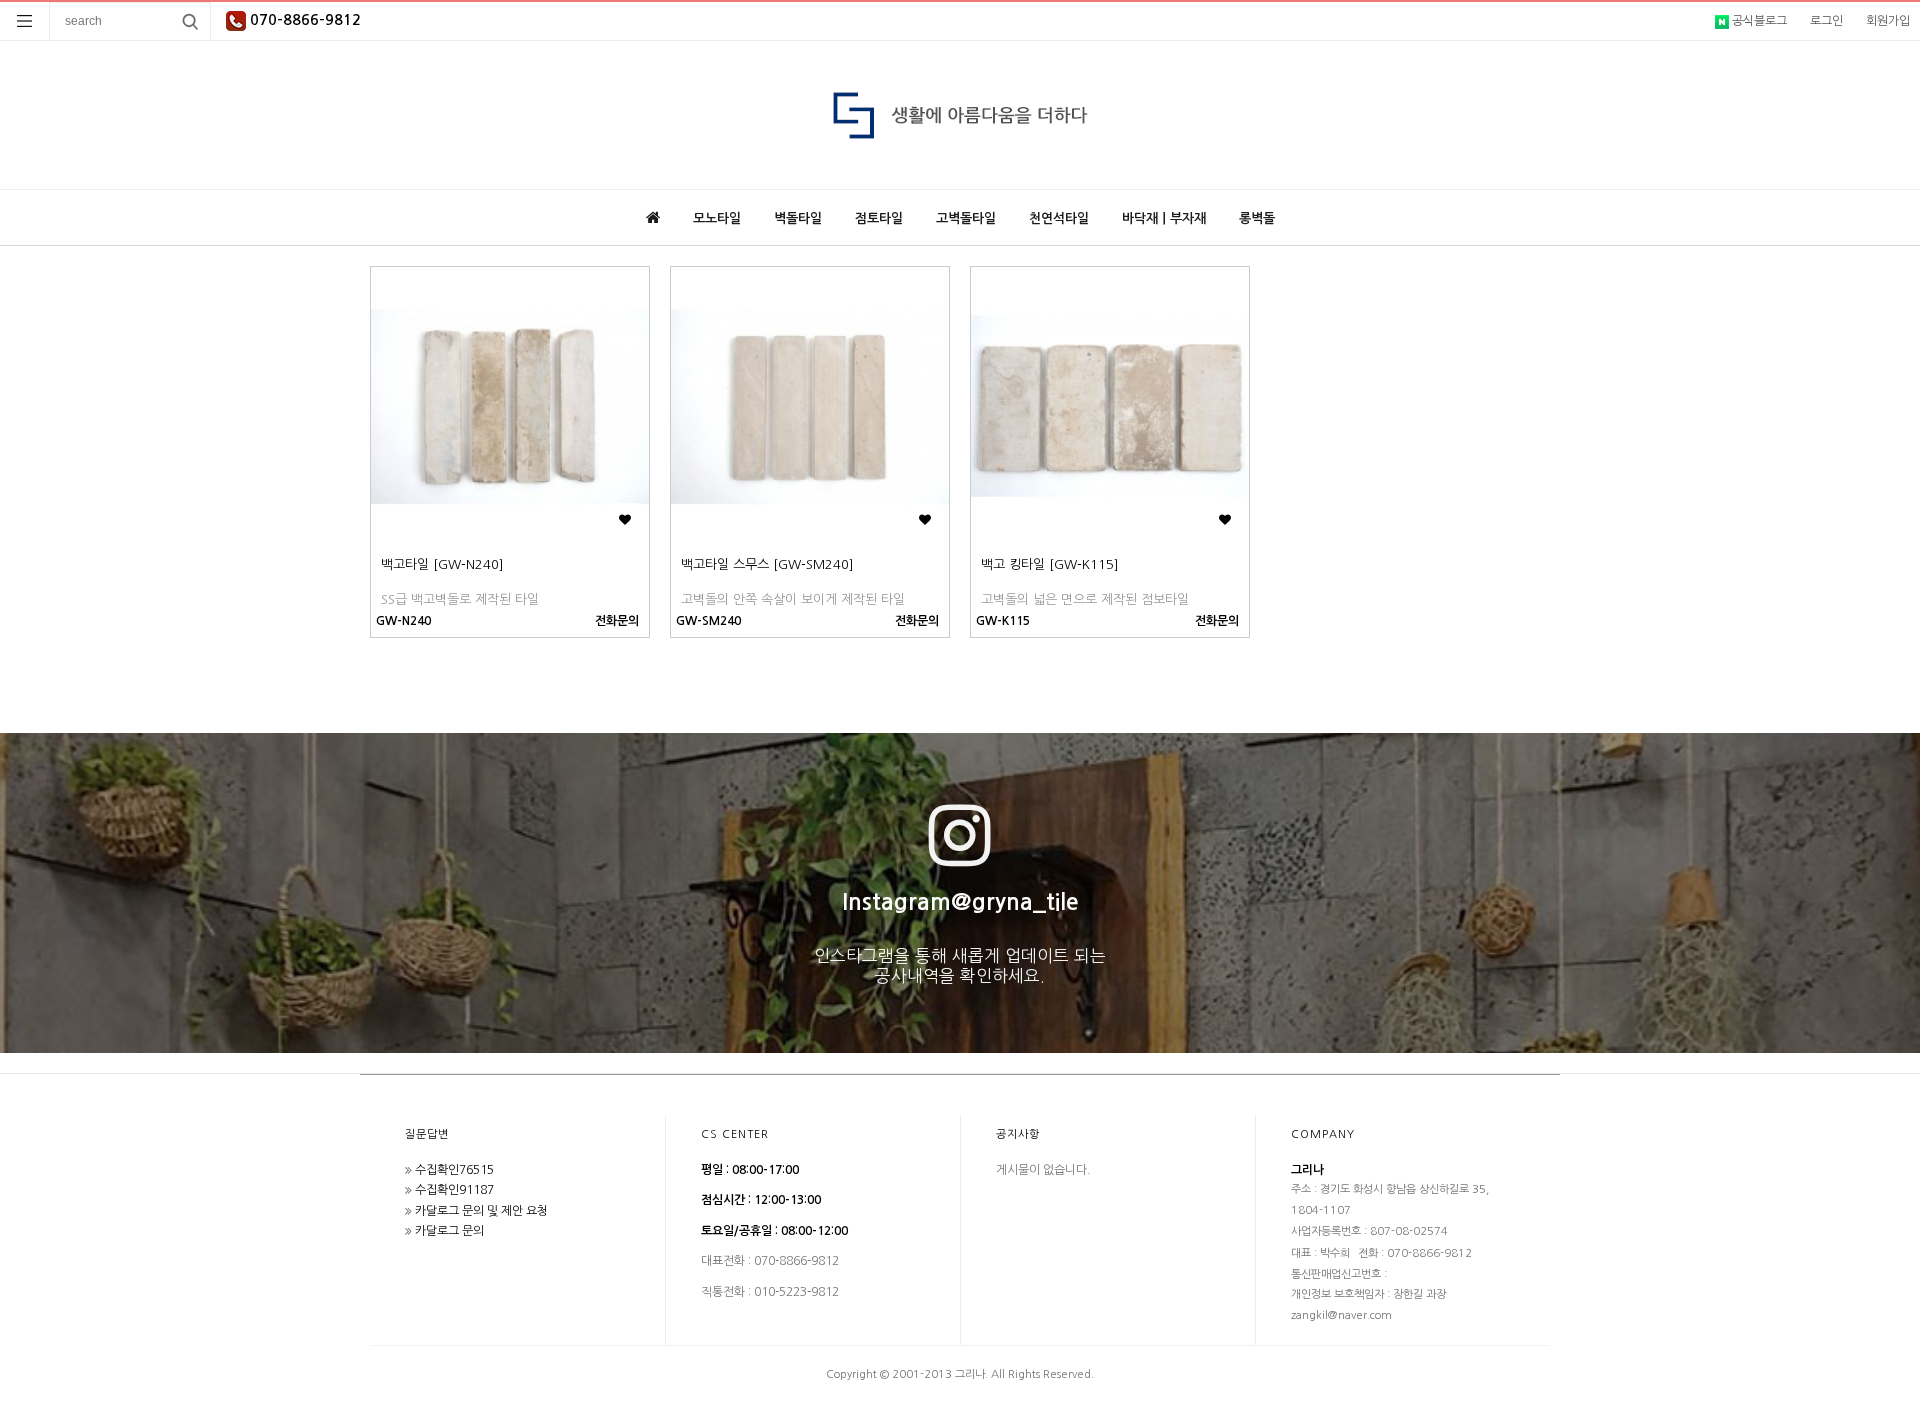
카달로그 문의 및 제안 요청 (481, 1211)
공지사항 (1018, 1134)
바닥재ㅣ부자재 (1164, 218)
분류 (25, 21)
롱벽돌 (1257, 218)
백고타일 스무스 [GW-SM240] (767, 564)
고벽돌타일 (966, 218)
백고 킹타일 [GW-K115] (1050, 564)
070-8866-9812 (303, 20)
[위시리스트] (624, 520)
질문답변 (427, 1134)
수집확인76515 (454, 1170)
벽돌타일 (798, 218)
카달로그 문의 (449, 1231)
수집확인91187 (454, 1190)
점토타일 (879, 218)
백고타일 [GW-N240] (442, 564)
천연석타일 (1059, 218)
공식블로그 (1758, 21)
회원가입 (1888, 21)
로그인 (1826, 21)
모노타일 (717, 218)
